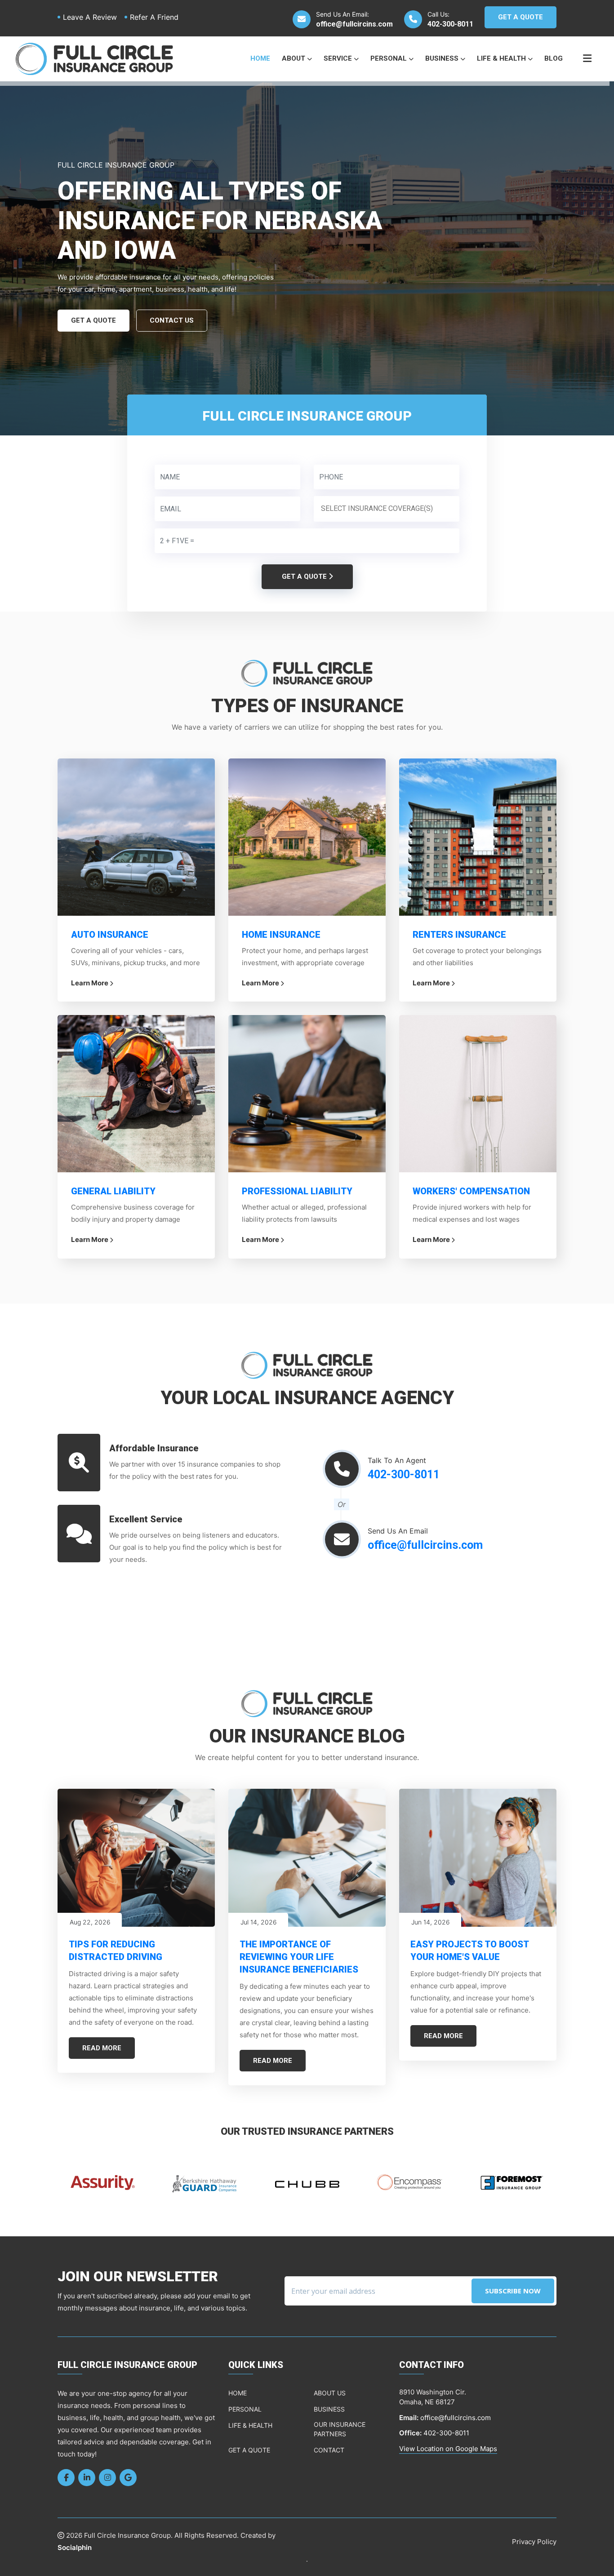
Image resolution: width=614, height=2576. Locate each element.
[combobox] (387, 509)
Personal (389, 58)
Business (443, 58)
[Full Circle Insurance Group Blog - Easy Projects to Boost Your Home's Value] (478, 1858)
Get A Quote (521, 17)
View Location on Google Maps (448, 2449)
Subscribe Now (513, 2291)
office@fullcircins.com (354, 24)
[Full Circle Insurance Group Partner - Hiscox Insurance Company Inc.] (512, 2182)
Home (260, 58)
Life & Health (502, 58)
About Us (330, 2393)
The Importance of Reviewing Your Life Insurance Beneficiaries (299, 1957)
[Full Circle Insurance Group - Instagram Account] (107, 2478)
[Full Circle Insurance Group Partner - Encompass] (307, 2182)
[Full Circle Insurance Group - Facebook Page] (66, 2478)
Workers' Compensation (471, 1191)
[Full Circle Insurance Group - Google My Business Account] (128, 2478)
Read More (102, 2048)
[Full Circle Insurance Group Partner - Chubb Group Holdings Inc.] (205, 2182)
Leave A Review (90, 17)
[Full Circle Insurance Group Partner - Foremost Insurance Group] (409, 2182)
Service (339, 58)
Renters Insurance (459, 935)
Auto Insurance (110, 935)
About (294, 58)
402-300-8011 (450, 24)
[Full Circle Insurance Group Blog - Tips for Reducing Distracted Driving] (136, 1858)
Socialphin (75, 2547)
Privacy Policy (534, 2542)
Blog (554, 58)
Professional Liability (297, 1191)
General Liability (113, 1191)
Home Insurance (281, 935)
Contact (329, 2450)
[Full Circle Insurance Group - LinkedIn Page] (87, 2478)
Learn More (90, 983)
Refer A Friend (154, 17)
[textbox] (389, 509)
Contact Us (172, 320)
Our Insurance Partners (340, 2429)
